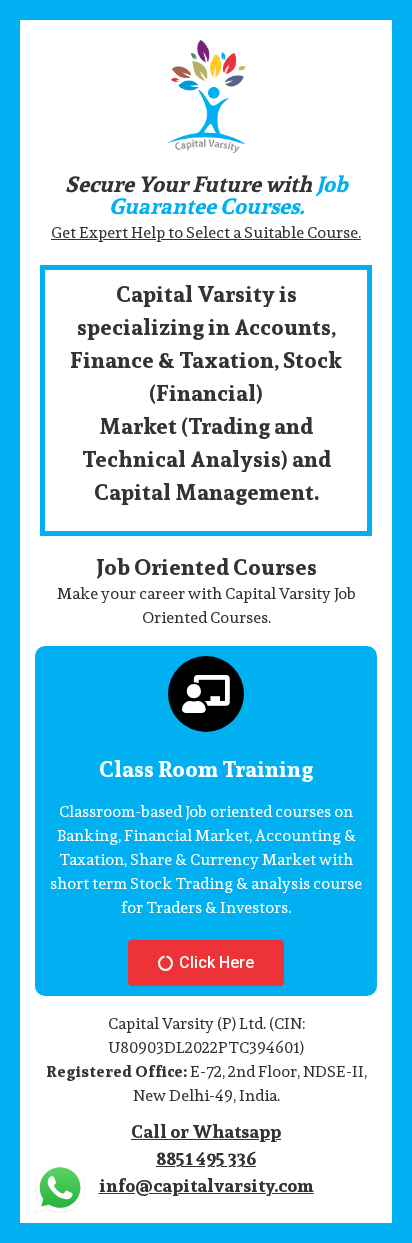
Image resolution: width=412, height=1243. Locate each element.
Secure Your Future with (206, 195)
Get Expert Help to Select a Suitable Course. (206, 232)
